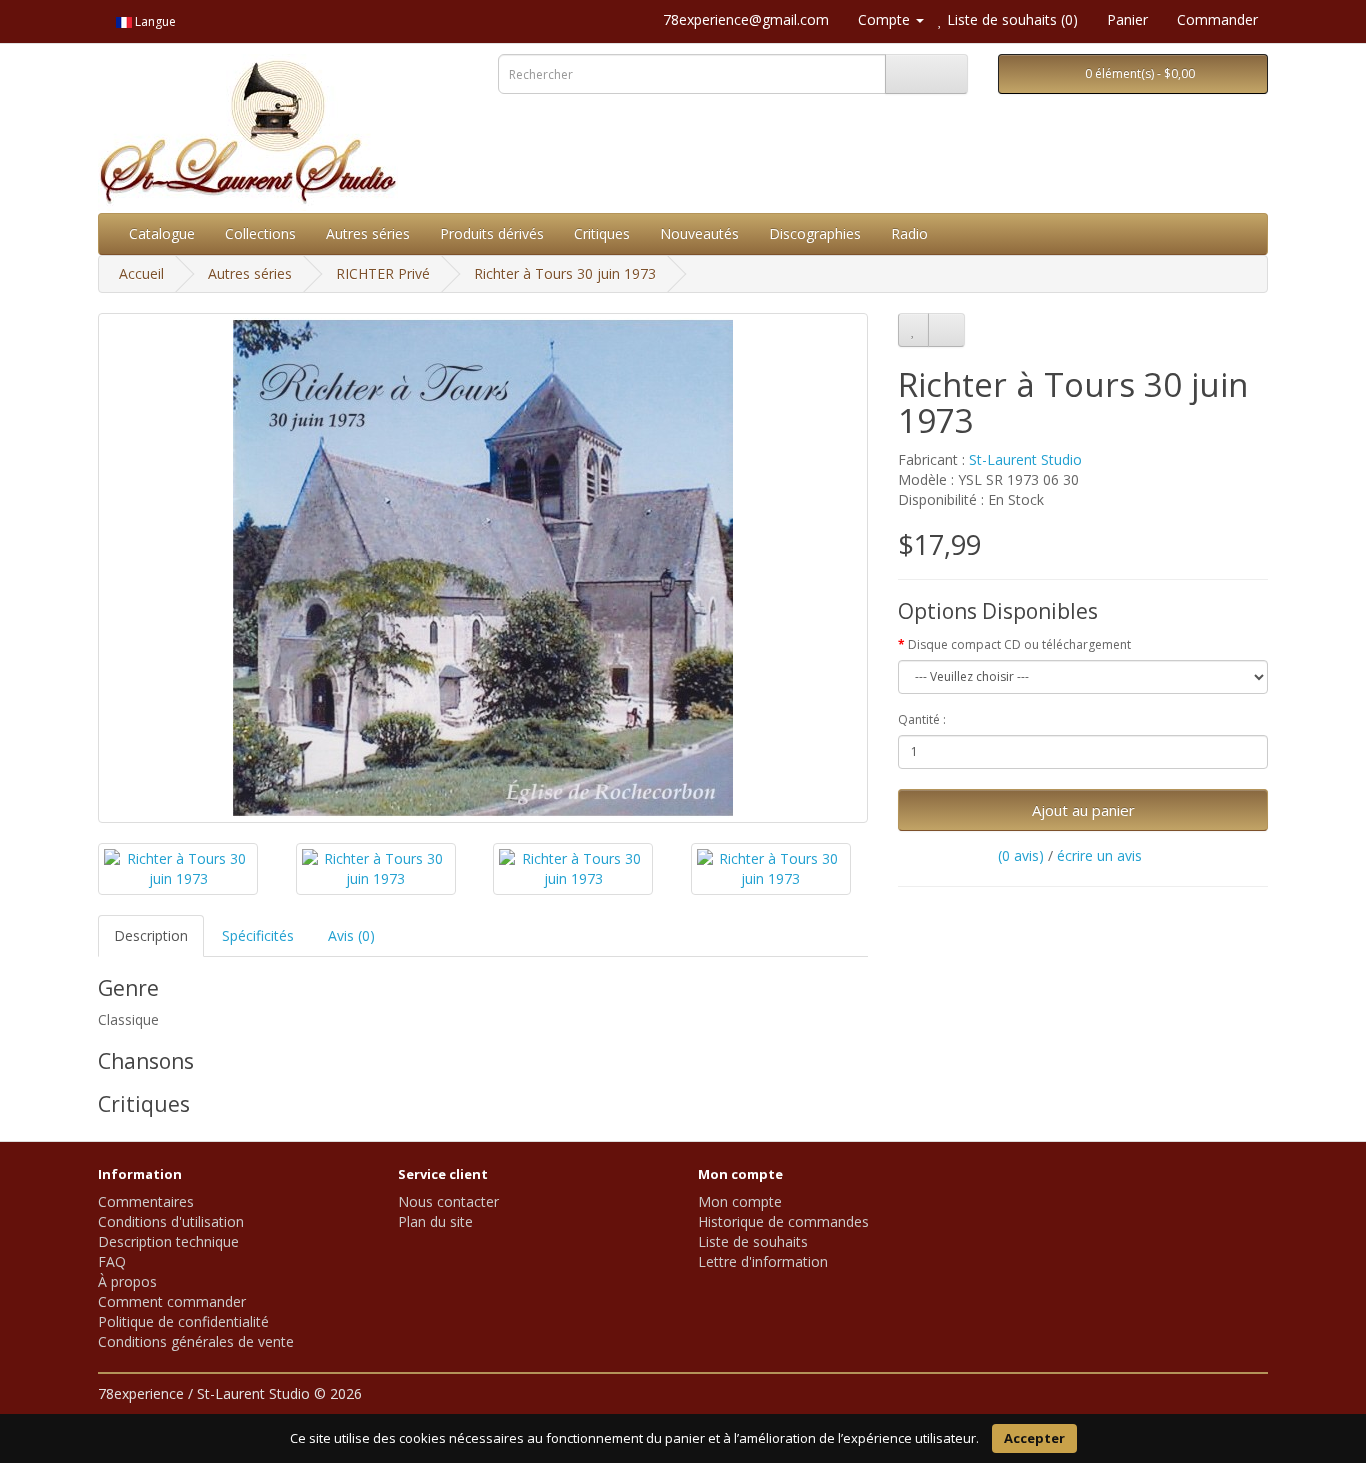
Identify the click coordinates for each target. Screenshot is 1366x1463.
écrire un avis (1099, 855)
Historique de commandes (783, 1221)
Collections (260, 233)
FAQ (112, 1261)
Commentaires (146, 1201)
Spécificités (258, 935)
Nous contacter (448, 1201)
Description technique (168, 1241)
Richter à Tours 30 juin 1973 (565, 273)
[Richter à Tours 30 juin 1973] (483, 568)
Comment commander (172, 1301)
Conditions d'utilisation (171, 1221)
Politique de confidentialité (183, 1321)
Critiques (602, 233)
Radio (909, 233)
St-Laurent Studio (1025, 459)
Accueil (141, 273)
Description (151, 935)
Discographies (815, 233)
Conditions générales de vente (196, 1341)
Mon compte (740, 1201)
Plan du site (435, 1221)
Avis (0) (351, 935)
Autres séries (368, 233)
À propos (127, 1281)
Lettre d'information (763, 1261)
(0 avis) (1021, 855)
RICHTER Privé (383, 273)
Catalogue (162, 233)
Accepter (1034, 1438)
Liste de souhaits (753, 1241)
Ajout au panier (1083, 810)
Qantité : (922, 719)
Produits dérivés (492, 233)
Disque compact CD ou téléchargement (1019, 644)
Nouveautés (699, 233)
